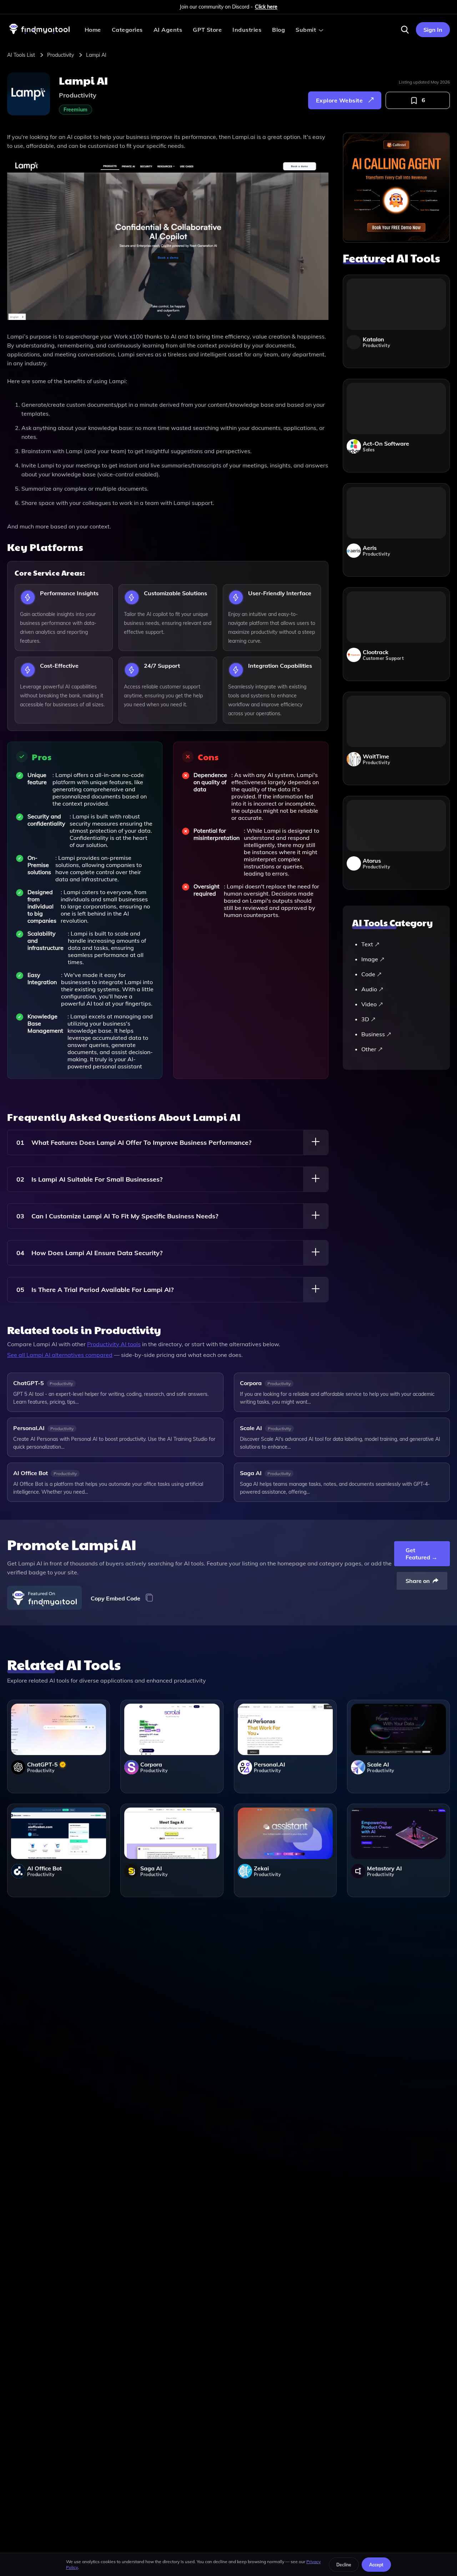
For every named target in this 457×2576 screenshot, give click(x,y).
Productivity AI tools (114, 1344)
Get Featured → (421, 1554)
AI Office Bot (31, 1473)
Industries (247, 30)
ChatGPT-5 (29, 1383)
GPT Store (207, 30)
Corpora (251, 1383)
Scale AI (251, 1428)
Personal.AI (29, 1428)
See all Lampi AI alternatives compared (60, 1355)
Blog (278, 30)
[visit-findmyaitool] (40, 34)
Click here (266, 7)
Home (93, 30)
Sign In (433, 30)
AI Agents (168, 30)
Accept (376, 2565)
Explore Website (339, 100)
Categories (127, 30)
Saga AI (251, 1473)
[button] (405, 30)
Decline (344, 2565)
